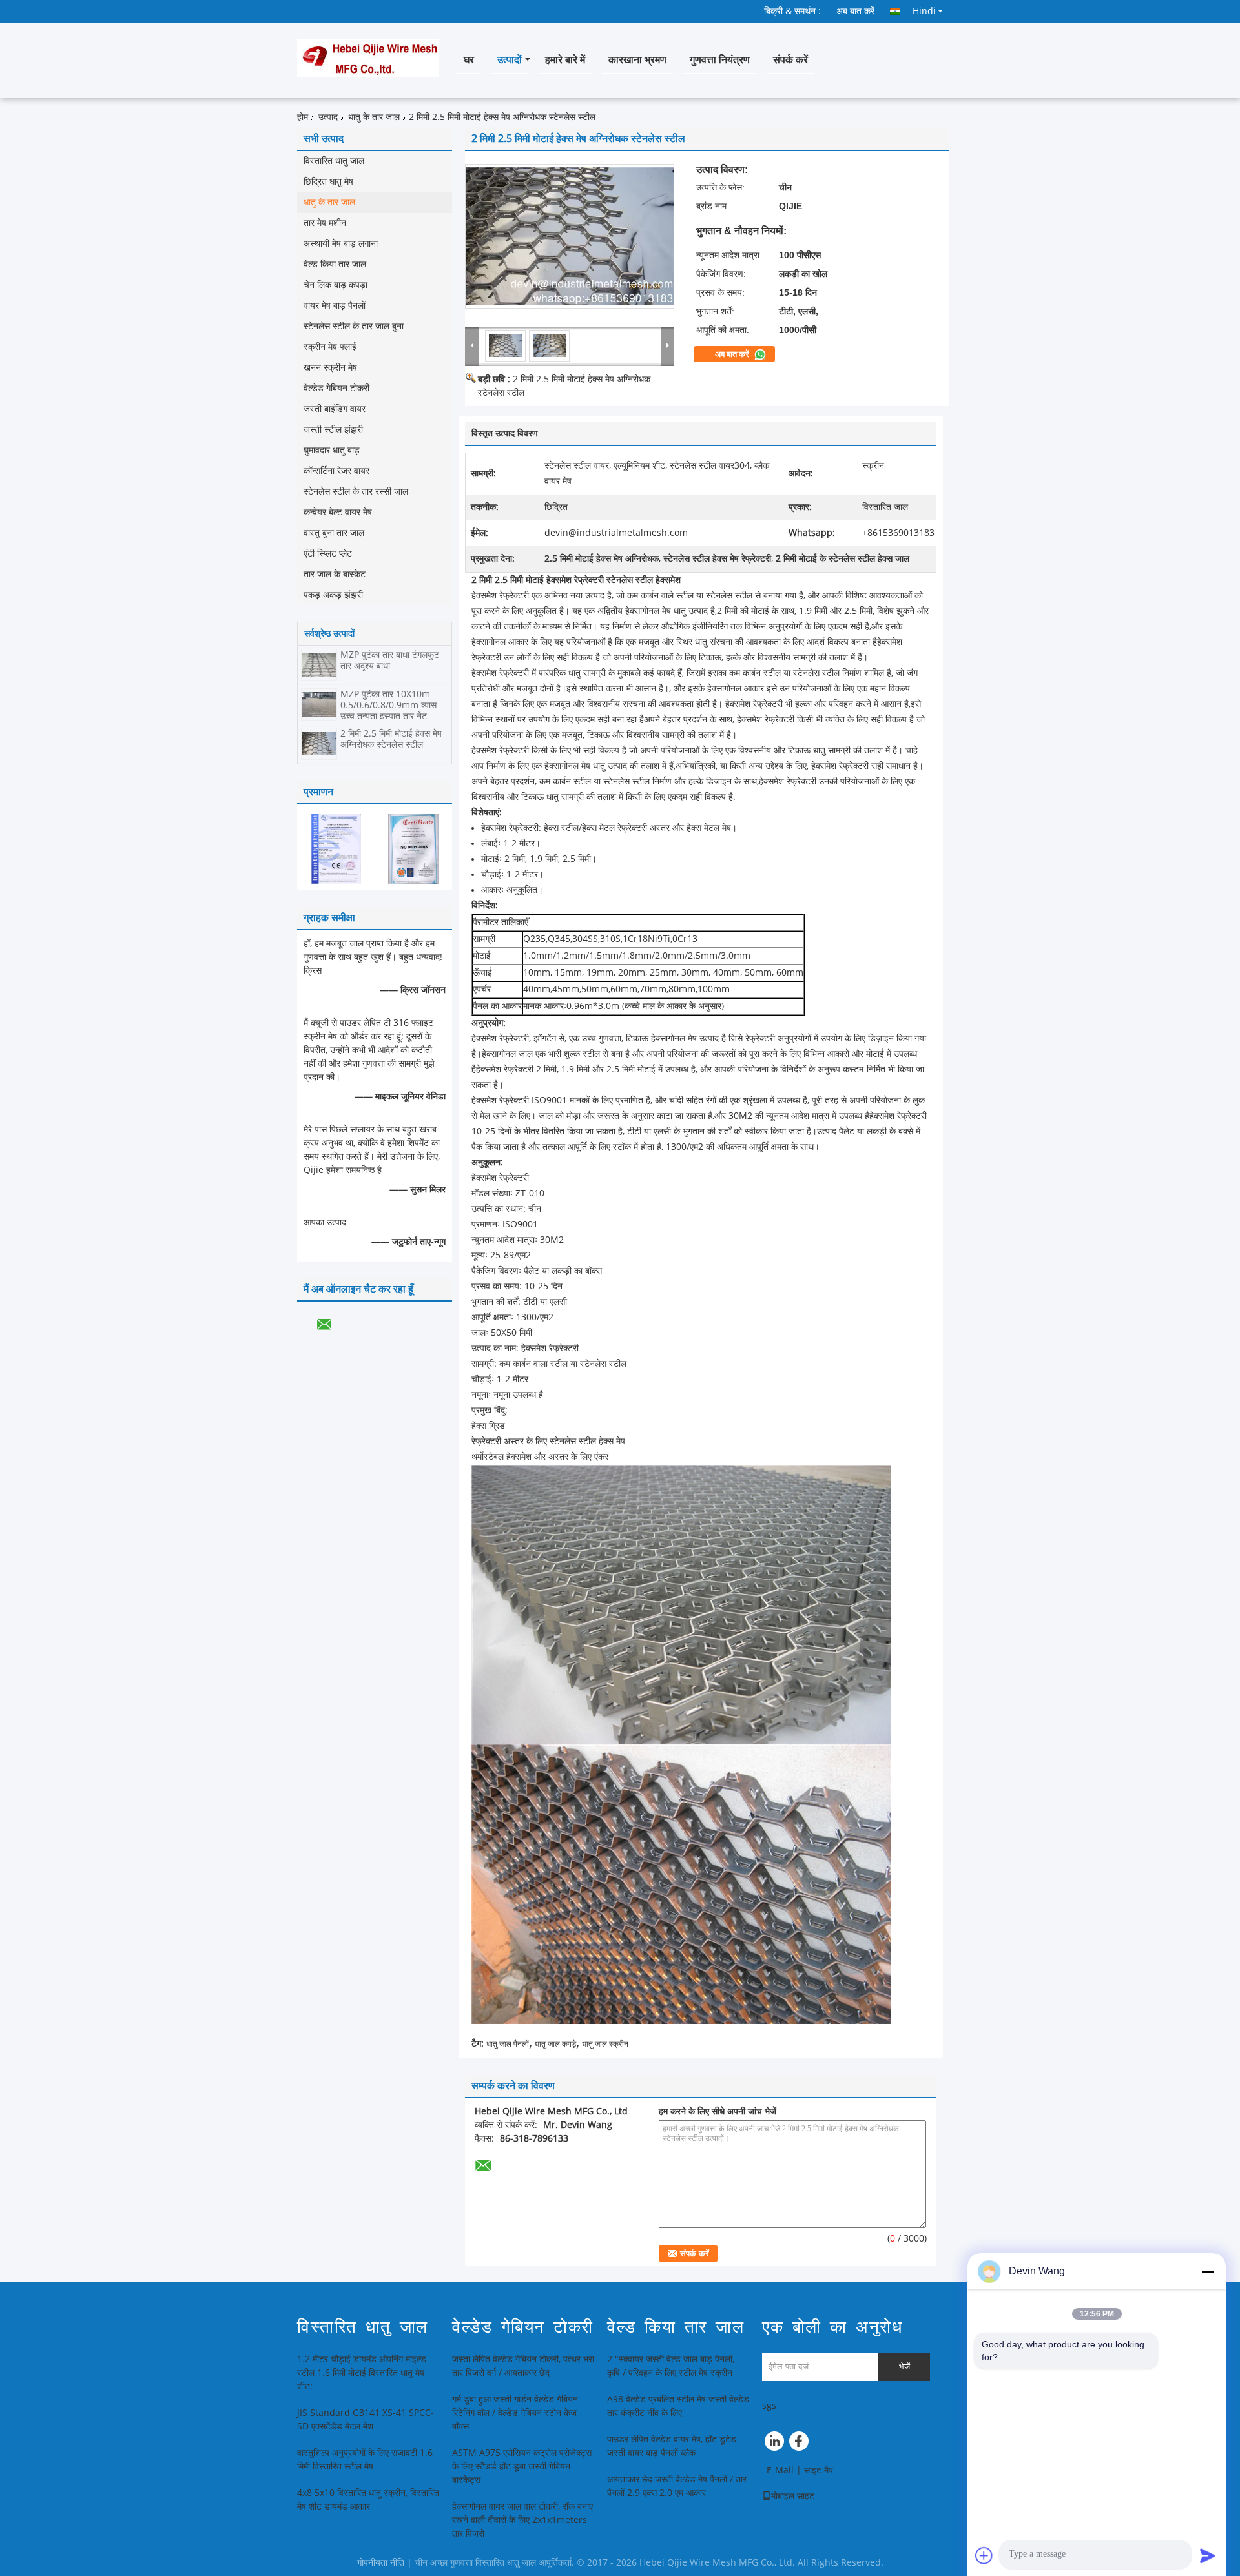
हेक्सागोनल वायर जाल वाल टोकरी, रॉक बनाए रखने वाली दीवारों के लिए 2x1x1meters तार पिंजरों (522, 2520)
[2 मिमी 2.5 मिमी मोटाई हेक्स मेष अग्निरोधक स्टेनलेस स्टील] (319, 743)
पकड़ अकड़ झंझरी (333, 595)
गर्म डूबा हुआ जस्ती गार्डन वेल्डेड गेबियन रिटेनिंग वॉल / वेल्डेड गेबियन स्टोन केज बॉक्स (515, 2413)
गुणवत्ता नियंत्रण (720, 60)
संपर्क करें (790, 60)
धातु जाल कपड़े (555, 2044)
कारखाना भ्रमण (637, 60)
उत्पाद (328, 117)
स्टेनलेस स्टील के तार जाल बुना (354, 326)
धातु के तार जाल (374, 117)
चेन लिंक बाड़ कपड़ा (336, 285)
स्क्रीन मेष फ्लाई (330, 347)
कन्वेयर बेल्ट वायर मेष (338, 512)
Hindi (924, 11)
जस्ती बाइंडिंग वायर (335, 409)
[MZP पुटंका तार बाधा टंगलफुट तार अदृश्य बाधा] (319, 665)
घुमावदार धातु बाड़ (332, 450)
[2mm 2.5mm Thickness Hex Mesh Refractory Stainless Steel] (570, 236)
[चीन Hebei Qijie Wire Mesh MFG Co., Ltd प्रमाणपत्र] (336, 849)
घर (469, 60)
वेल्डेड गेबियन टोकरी (336, 388)
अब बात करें (855, 11)
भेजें (904, 2366)
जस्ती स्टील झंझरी (333, 430)
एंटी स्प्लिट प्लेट (328, 554)
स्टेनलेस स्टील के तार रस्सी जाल (356, 492)
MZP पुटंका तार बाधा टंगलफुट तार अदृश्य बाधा (390, 660)
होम (303, 117)
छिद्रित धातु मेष (328, 182)
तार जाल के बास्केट (335, 574)
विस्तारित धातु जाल (334, 161)
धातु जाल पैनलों (508, 2044)
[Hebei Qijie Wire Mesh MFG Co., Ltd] (472, 345)
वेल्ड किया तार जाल (335, 264)
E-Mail (780, 2470)
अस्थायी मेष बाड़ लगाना (341, 244)
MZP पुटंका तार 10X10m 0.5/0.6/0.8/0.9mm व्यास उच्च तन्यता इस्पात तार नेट (388, 705)
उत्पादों (510, 60)
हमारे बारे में (565, 60)
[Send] (1208, 2555)
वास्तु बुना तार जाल (334, 533)
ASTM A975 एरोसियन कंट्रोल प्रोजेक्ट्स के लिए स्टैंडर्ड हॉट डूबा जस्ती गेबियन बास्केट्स (522, 2467)
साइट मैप (819, 2470)
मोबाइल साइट (793, 2496)
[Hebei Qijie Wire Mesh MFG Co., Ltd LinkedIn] (775, 2444)
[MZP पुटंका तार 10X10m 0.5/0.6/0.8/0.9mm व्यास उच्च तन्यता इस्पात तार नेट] (319, 704)
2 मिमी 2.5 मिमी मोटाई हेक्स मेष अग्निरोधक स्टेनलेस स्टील (391, 739)
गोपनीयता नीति (381, 2563)
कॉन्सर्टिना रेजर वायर (336, 471)
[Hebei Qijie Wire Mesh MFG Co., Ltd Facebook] (801, 2444)
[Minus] (1208, 2271)
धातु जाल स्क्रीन (605, 2044)
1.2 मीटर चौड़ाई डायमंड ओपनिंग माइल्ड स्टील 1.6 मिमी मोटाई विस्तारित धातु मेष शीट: (362, 2373)
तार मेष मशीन (325, 223)
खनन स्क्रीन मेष (330, 368)
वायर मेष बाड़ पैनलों (335, 306)
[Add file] (984, 2555)
